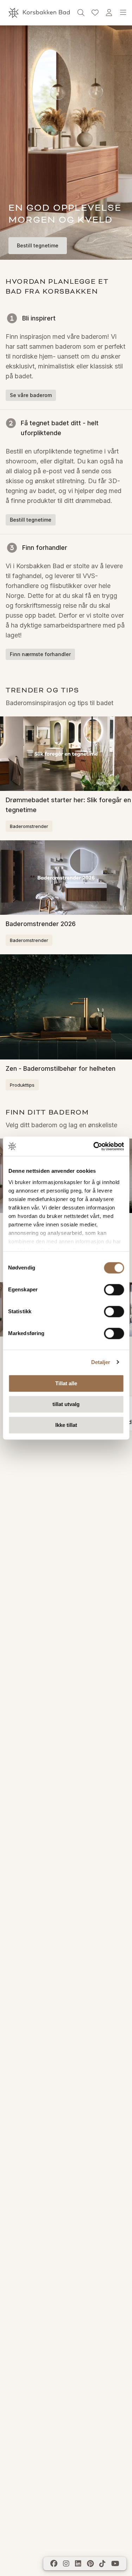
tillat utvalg (66, 1404)
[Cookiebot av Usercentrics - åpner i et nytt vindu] (94, 1146)
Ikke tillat (66, 1425)
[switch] (114, 1290)
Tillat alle (66, 1383)
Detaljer (101, 1362)
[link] (95, 13)
